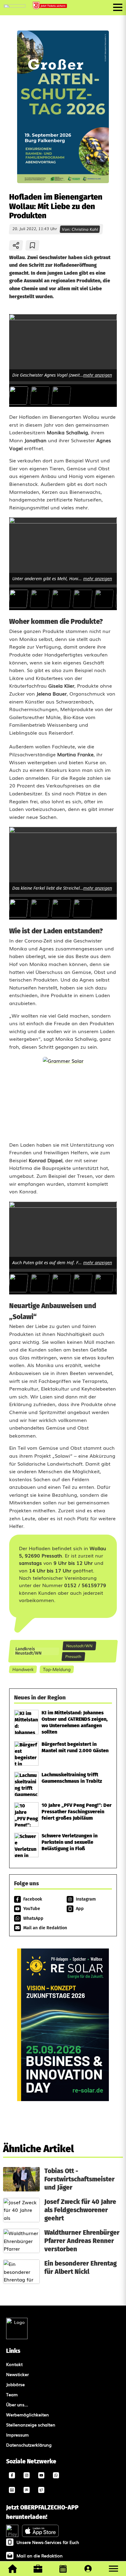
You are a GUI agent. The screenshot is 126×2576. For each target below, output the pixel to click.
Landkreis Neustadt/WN (28, 1651)
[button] (113, 2569)
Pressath (74, 1656)
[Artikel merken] (33, 245)
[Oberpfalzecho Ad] (50, 6)
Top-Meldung (57, 1669)
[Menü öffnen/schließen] (118, 7)
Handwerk (23, 1669)
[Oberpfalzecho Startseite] (15, 5)
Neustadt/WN (80, 1646)
